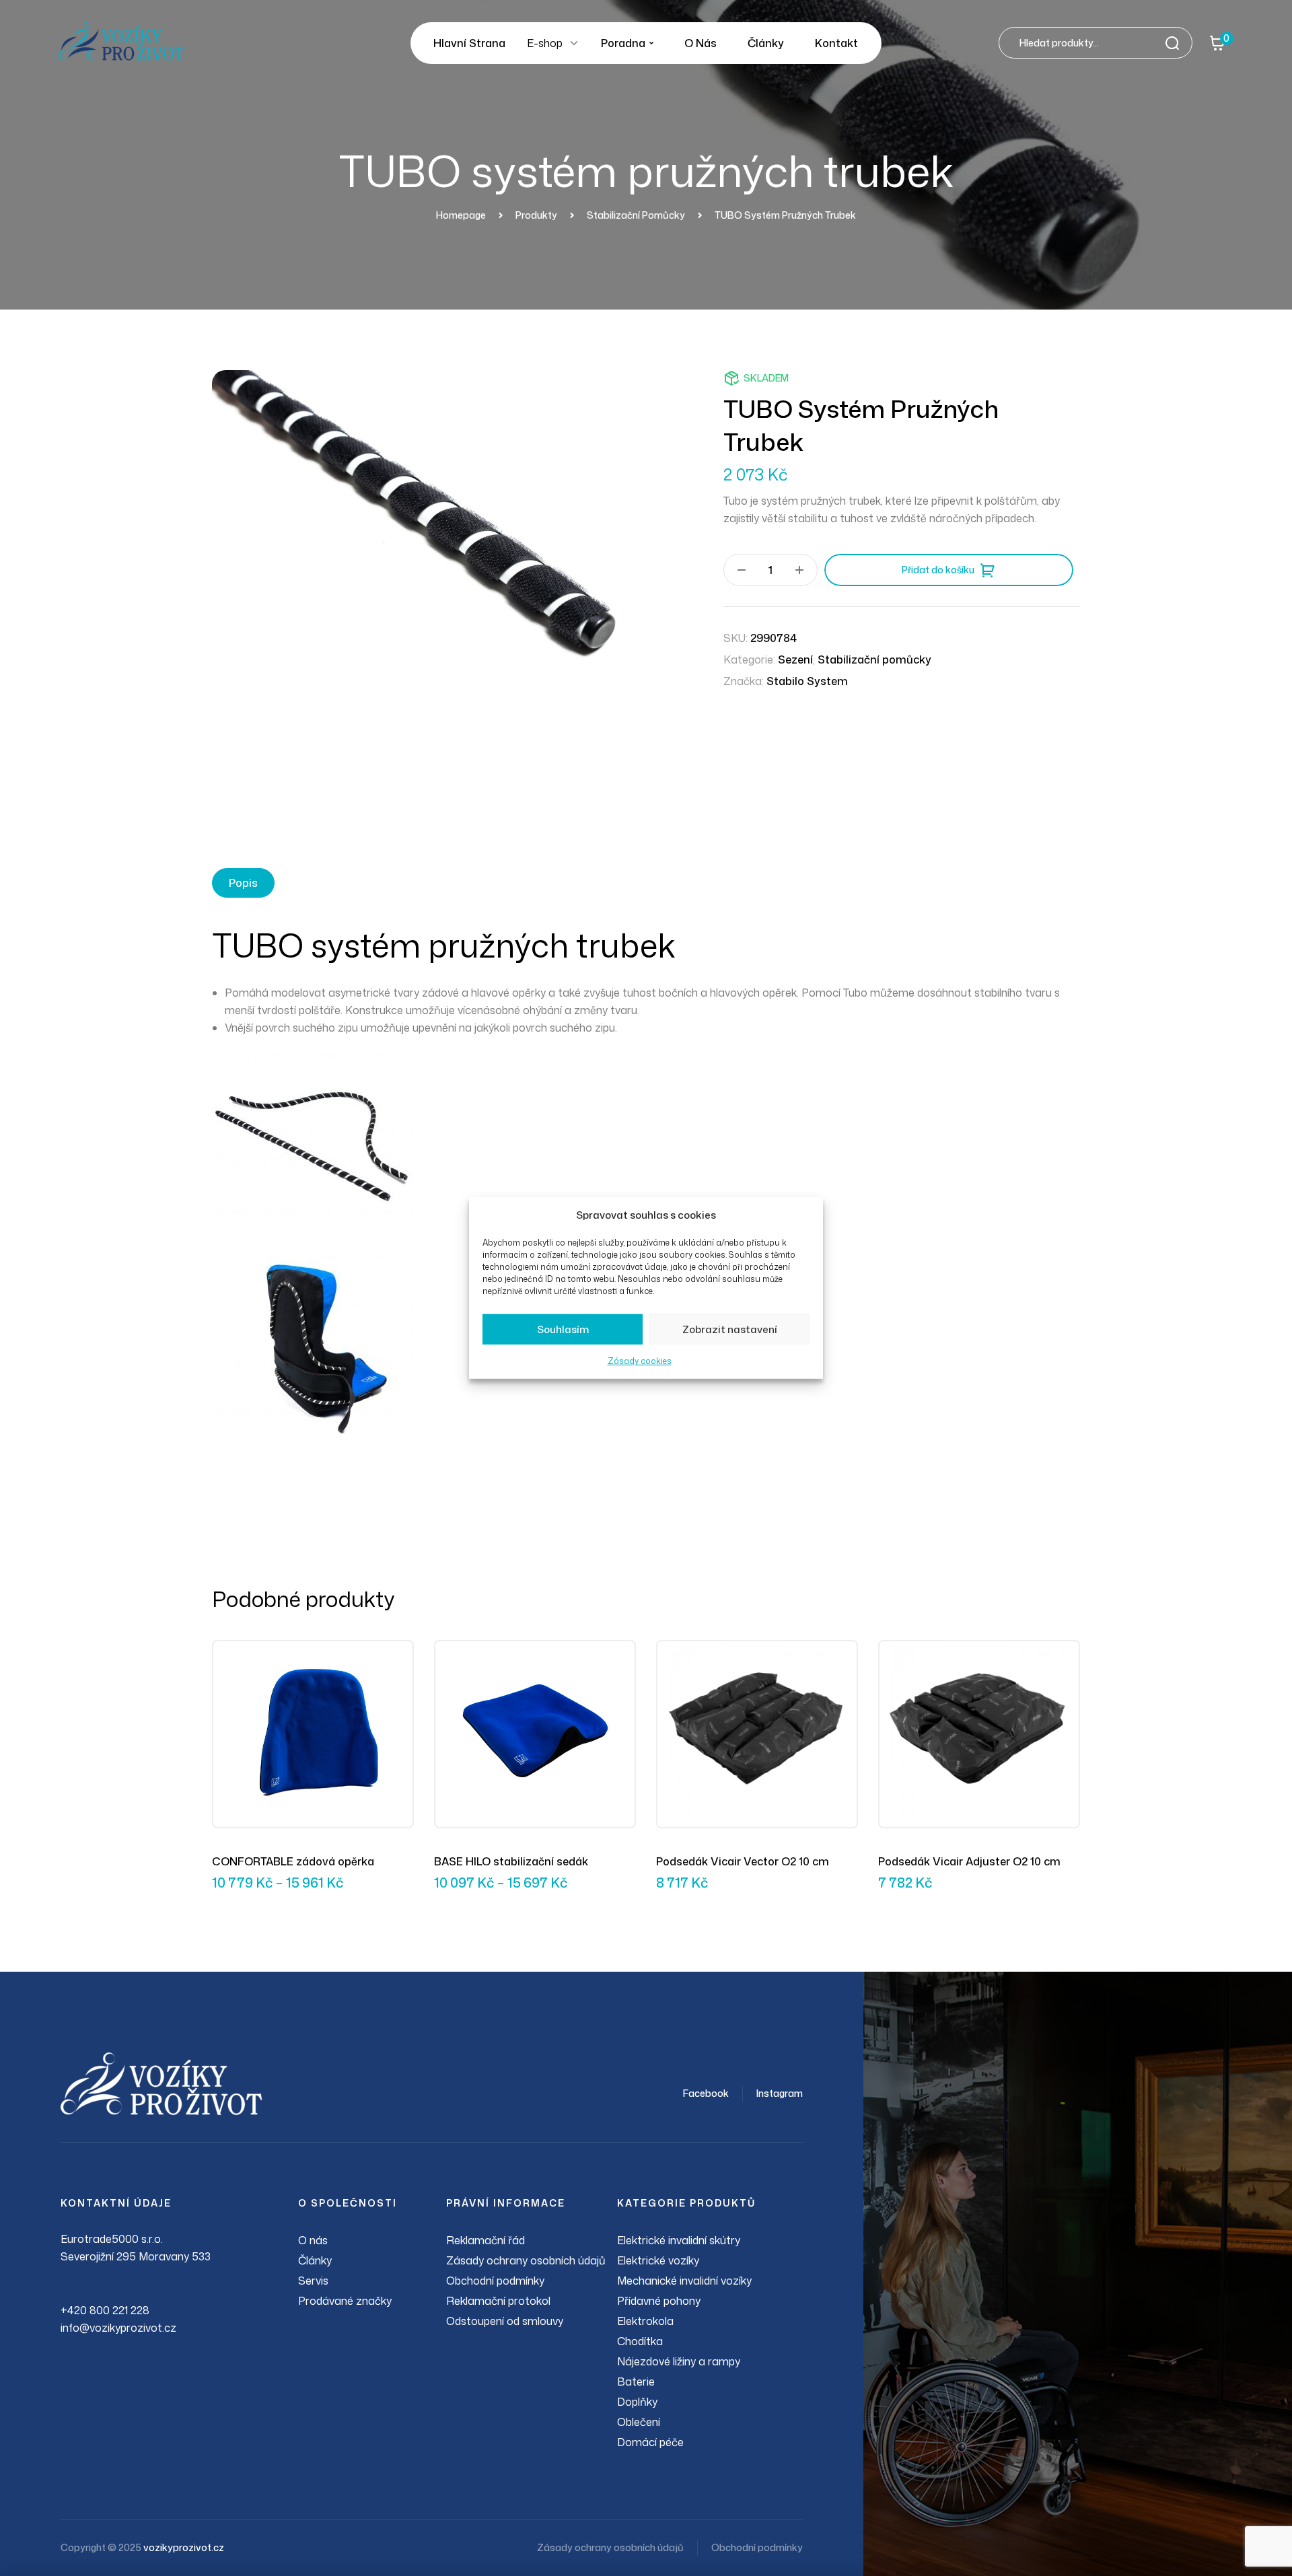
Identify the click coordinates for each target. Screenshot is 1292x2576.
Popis (243, 883)
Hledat (1176, 43)
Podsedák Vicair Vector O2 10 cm (743, 1861)
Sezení (795, 659)
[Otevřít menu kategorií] (574, 43)
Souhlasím (563, 1329)
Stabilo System (807, 681)
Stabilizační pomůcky (874, 659)
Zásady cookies (640, 1361)
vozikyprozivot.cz (184, 2547)
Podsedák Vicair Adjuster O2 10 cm (969, 1861)
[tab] (243, 883)
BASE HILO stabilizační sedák (511, 1861)
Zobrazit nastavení (730, 1329)
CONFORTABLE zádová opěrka (293, 1861)
